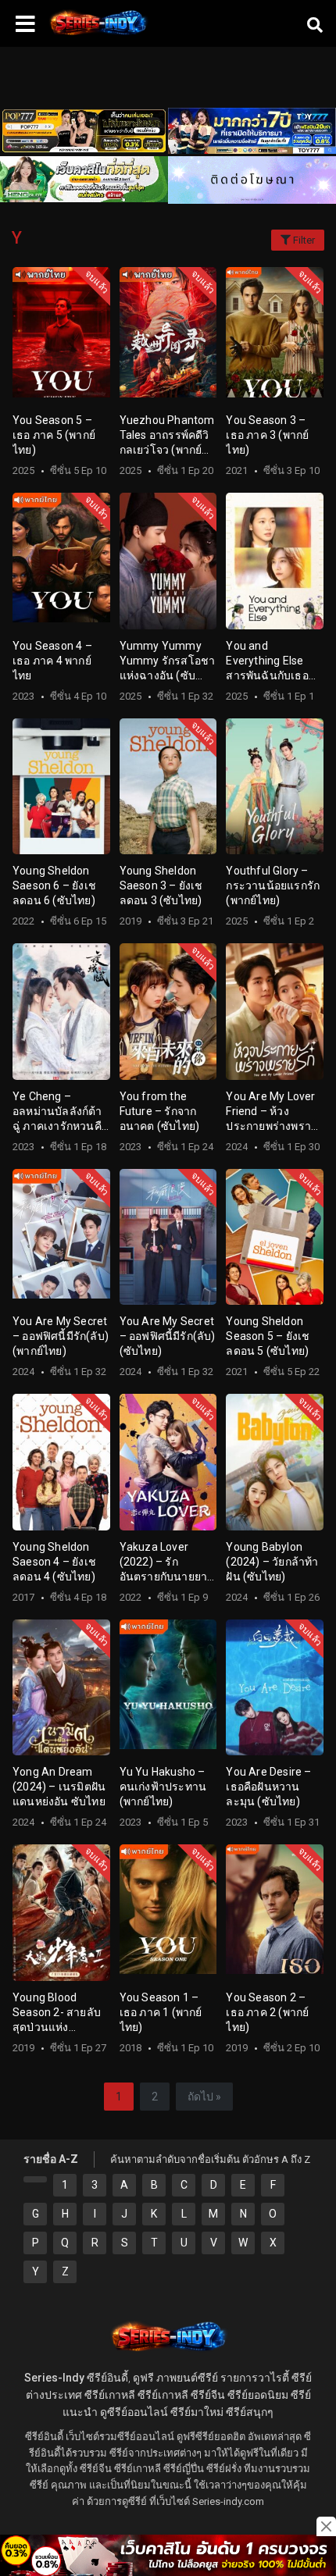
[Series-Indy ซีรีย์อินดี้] (98, 35)
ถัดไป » (204, 2097)
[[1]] (35, 2179)
